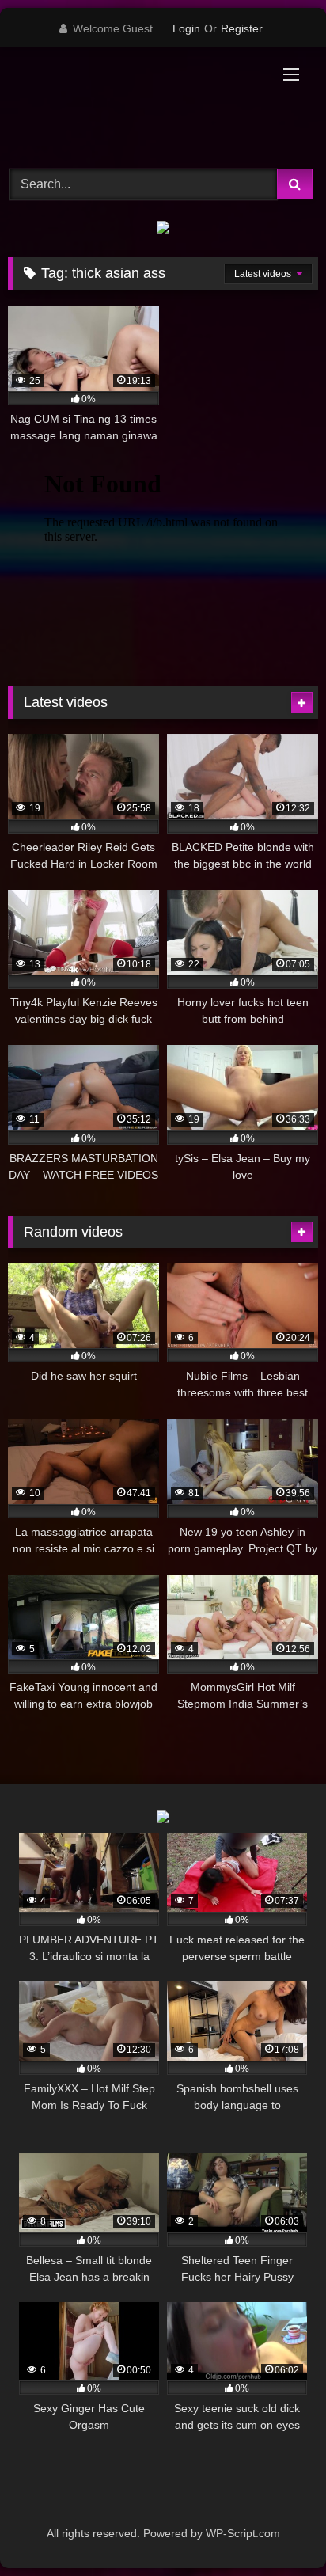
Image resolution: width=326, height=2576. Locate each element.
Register (242, 28)
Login (186, 28)
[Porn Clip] (134, 106)
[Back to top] (277, 2529)
